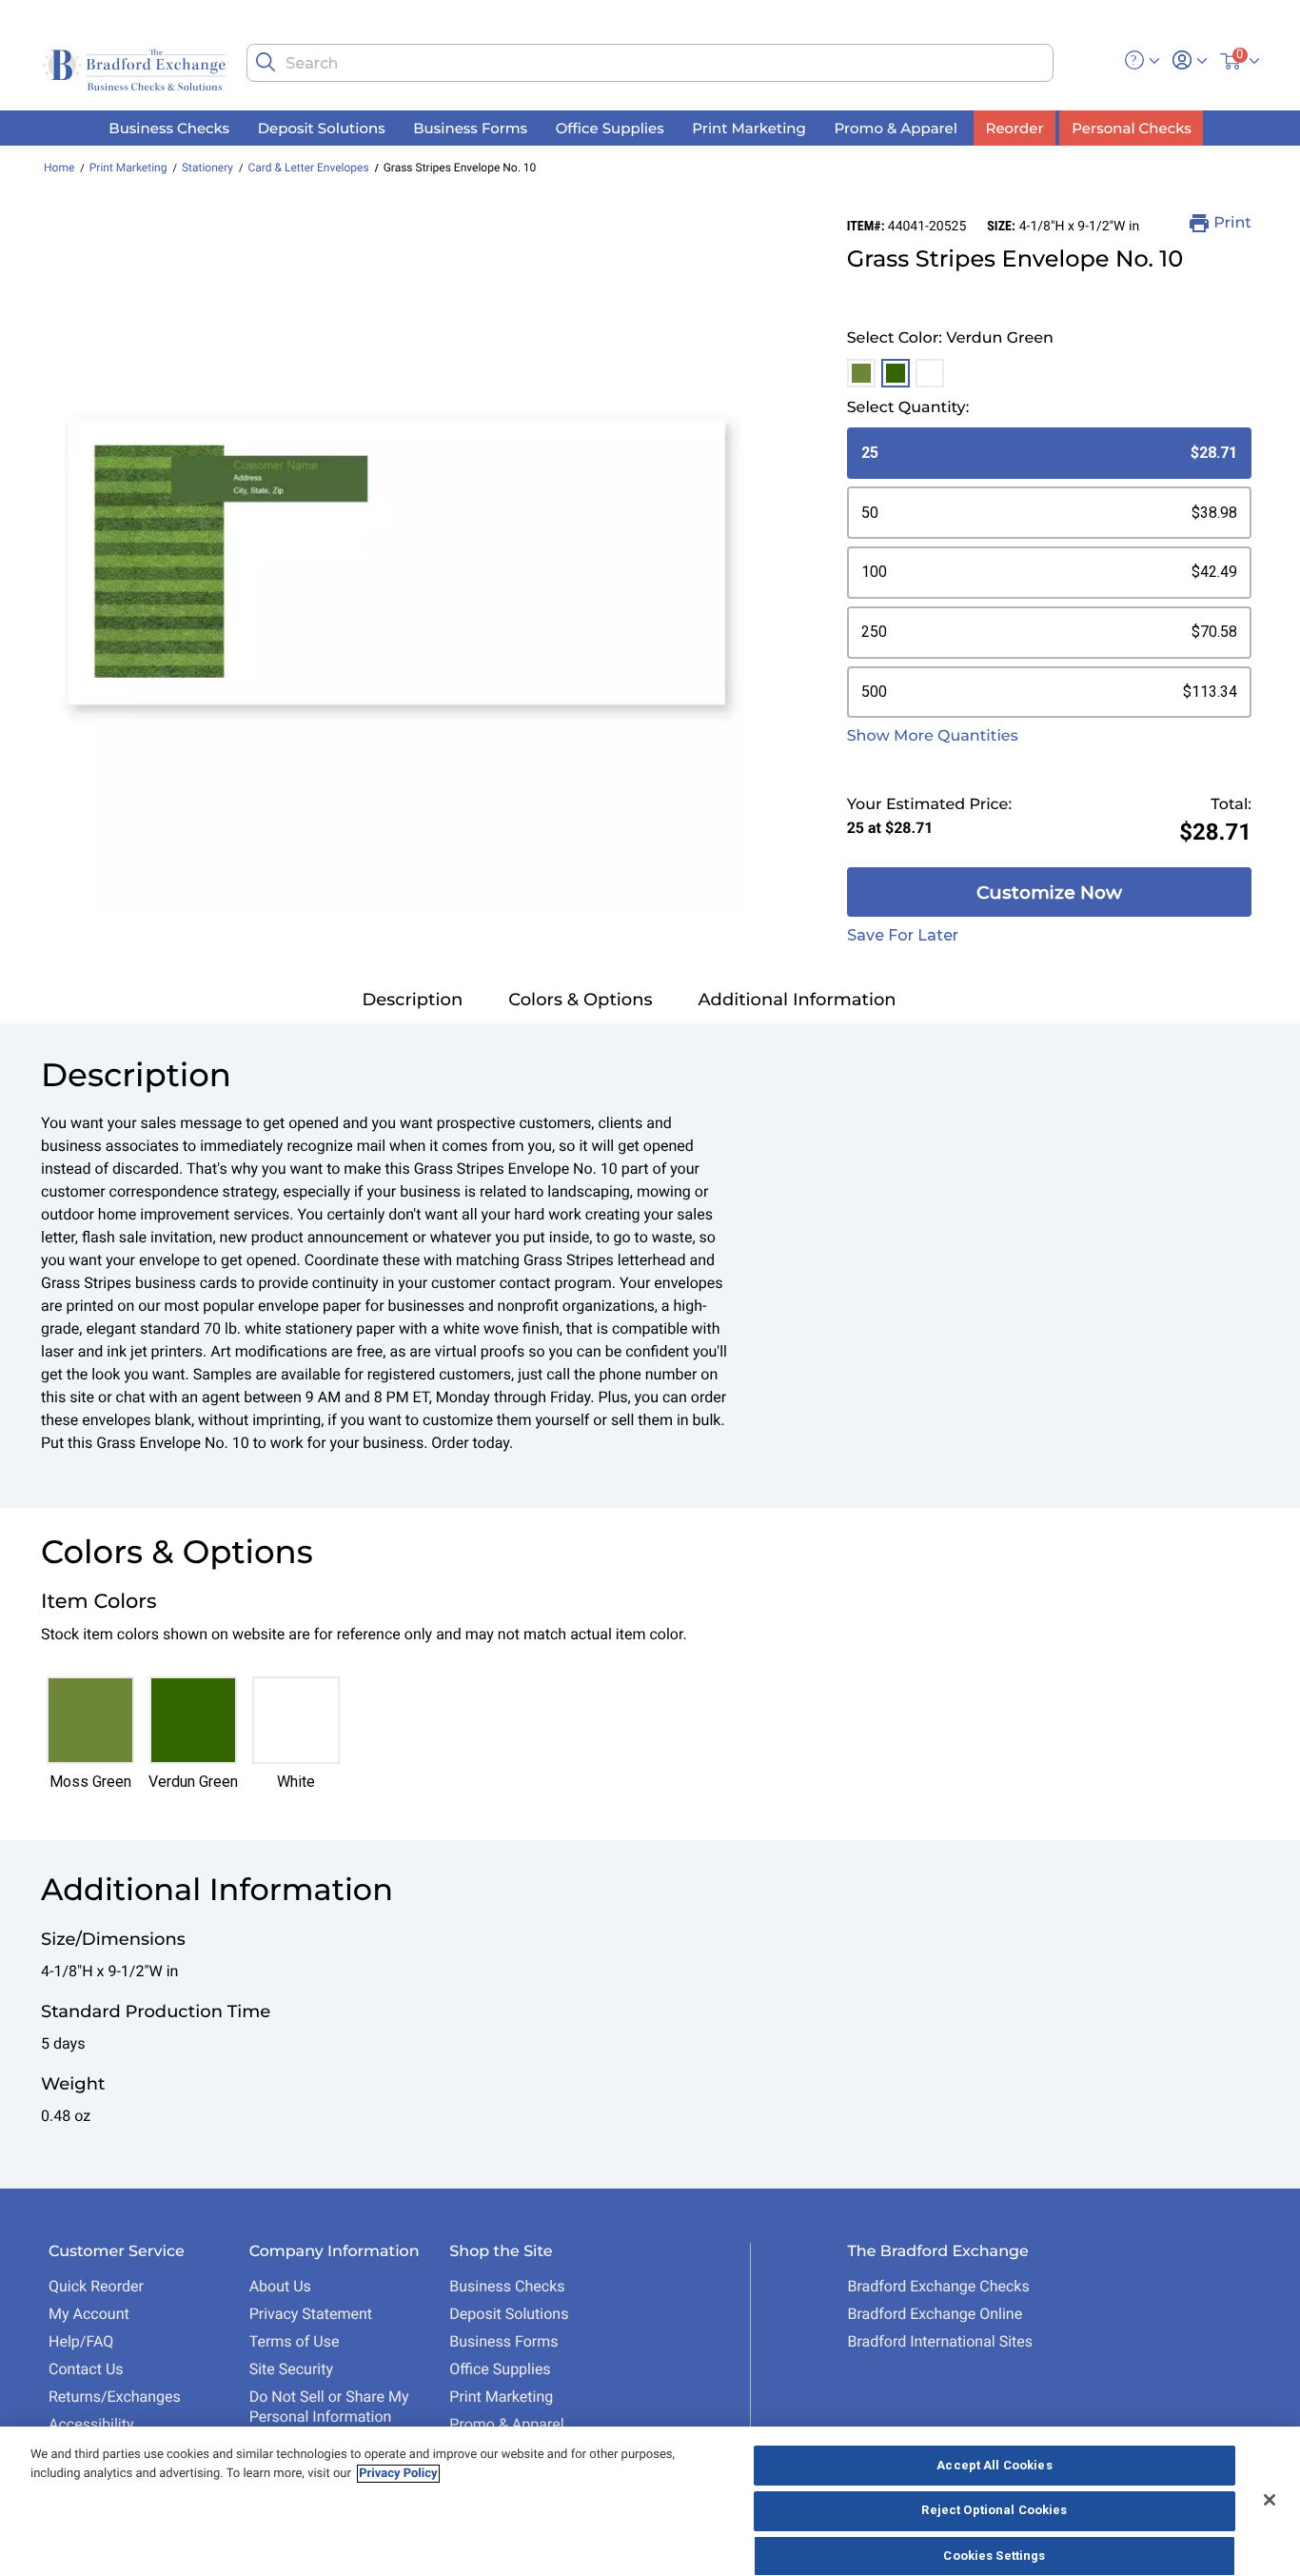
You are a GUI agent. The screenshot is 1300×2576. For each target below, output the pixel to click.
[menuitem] (169, 128)
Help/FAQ (81, 2341)
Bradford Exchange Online (935, 2314)
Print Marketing (128, 168)
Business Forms (503, 2341)
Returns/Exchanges (115, 2397)
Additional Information (798, 1000)
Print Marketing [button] (749, 127)
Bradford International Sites (940, 2341)
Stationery (207, 168)
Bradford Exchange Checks (938, 2286)
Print (1232, 223)
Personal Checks (1131, 127)
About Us (280, 2286)
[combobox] (650, 63)
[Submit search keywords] (266, 62)
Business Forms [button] (470, 127)
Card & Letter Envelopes (308, 168)
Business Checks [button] (169, 127)
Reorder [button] (1015, 127)
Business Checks (507, 2286)
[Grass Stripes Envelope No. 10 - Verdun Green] (396, 562)
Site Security (291, 2369)
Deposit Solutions (509, 2314)
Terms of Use (295, 2341)
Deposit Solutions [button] (322, 127)
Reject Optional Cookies (994, 2511)
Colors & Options (580, 1000)
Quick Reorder (96, 2286)
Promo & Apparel (506, 2424)
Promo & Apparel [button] (895, 127)
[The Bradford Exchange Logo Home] (136, 68)
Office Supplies (500, 2369)
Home (59, 168)
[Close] (1270, 2500)
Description (412, 1000)
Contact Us (86, 2369)
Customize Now (1049, 892)
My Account (89, 2314)
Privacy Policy (398, 2474)
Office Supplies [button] (610, 127)
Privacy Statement (311, 2314)
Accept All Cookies (994, 2465)
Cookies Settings (994, 2556)
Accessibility (91, 2424)
